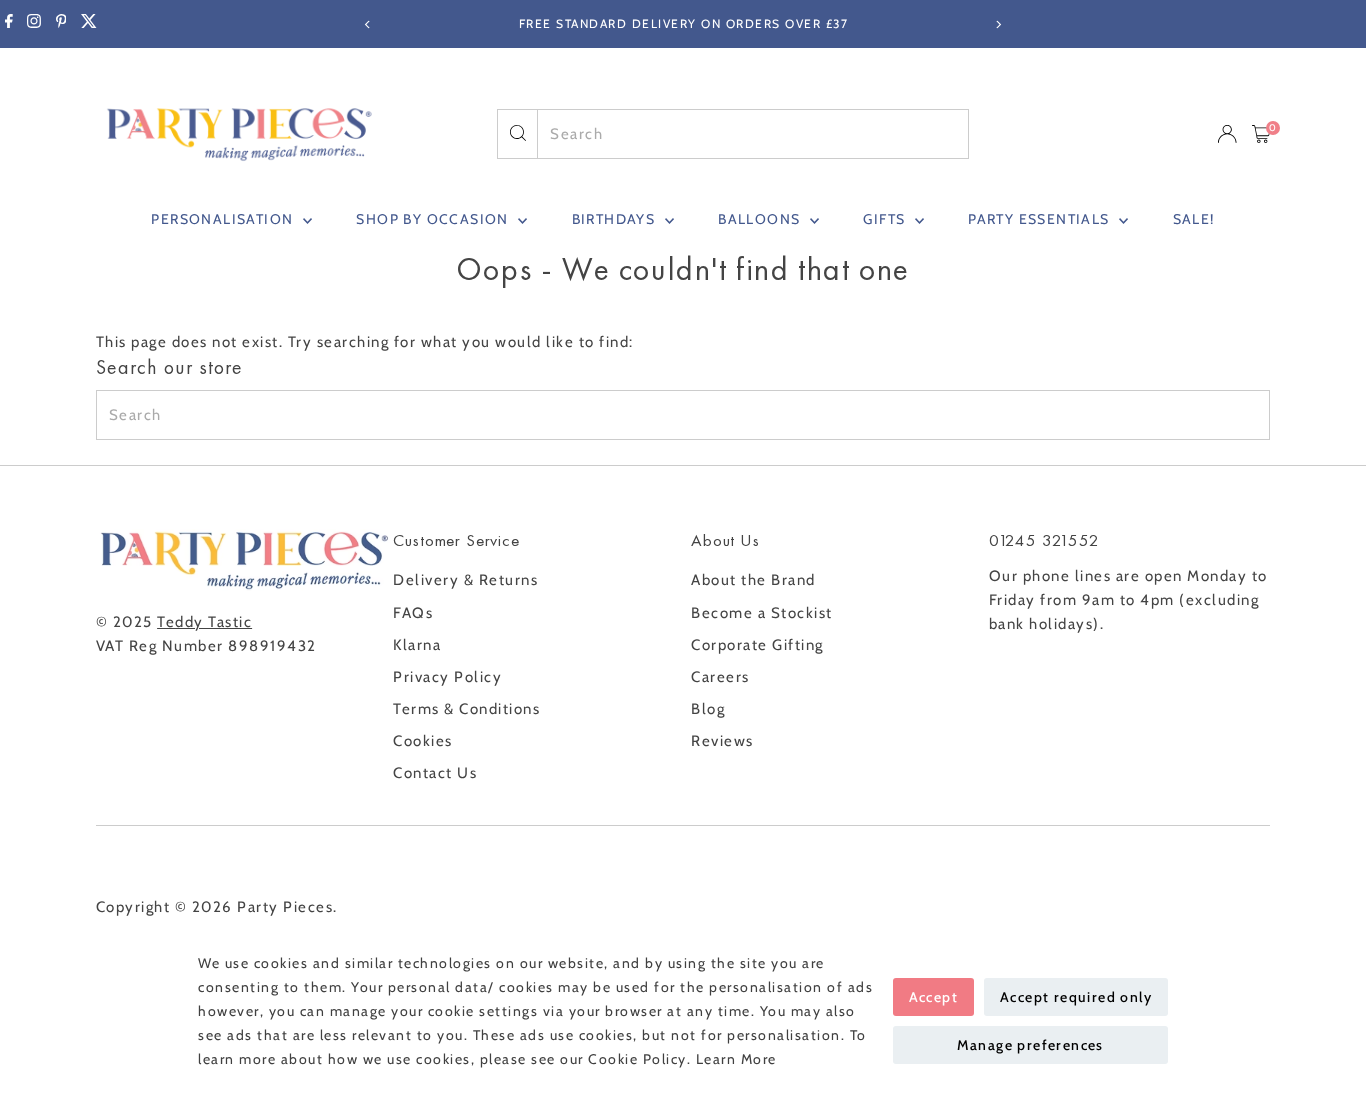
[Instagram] (34, 24)
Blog (708, 709)
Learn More (736, 1059)
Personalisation (224, 219)
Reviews (722, 741)
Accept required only (1076, 997)
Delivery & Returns (465, 580)
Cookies (423, 741)
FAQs (413, 613)
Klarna (417, 645)
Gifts (886, 219)
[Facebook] (9, 24)
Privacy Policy (447, 677)
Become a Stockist (762, 613)
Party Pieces (285, 907)
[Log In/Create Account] (1227, 134)
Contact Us (435, 773)
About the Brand (753, 580)
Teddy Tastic (204, 622)
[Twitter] (89, 24)
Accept (933, 997)
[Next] (998, 24)
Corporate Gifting (757, 645)
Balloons (761, 219)
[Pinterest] (61, 24)
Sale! (1194, 219)
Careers (720, 677)
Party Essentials (1041, 219)
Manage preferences (1030, 1045)
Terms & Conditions (466, 709)
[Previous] (368, 24)
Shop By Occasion (434, 219)
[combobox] (752, 134)
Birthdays (616, 219)
